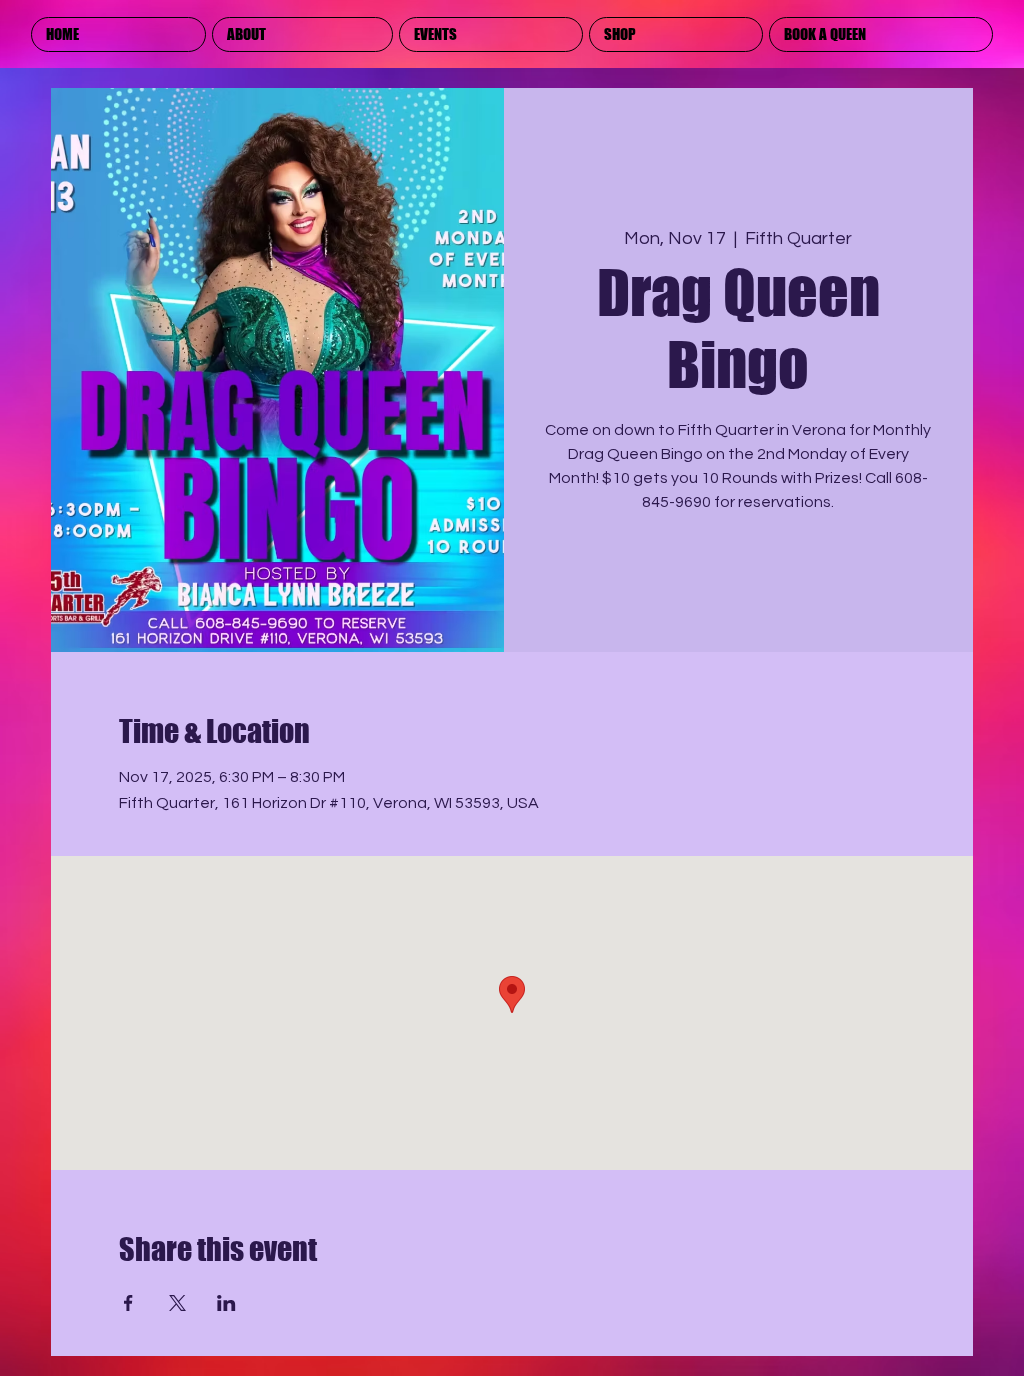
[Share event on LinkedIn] (226, 1303)
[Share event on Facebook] (128, 1303)
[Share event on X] (177, 1303)
